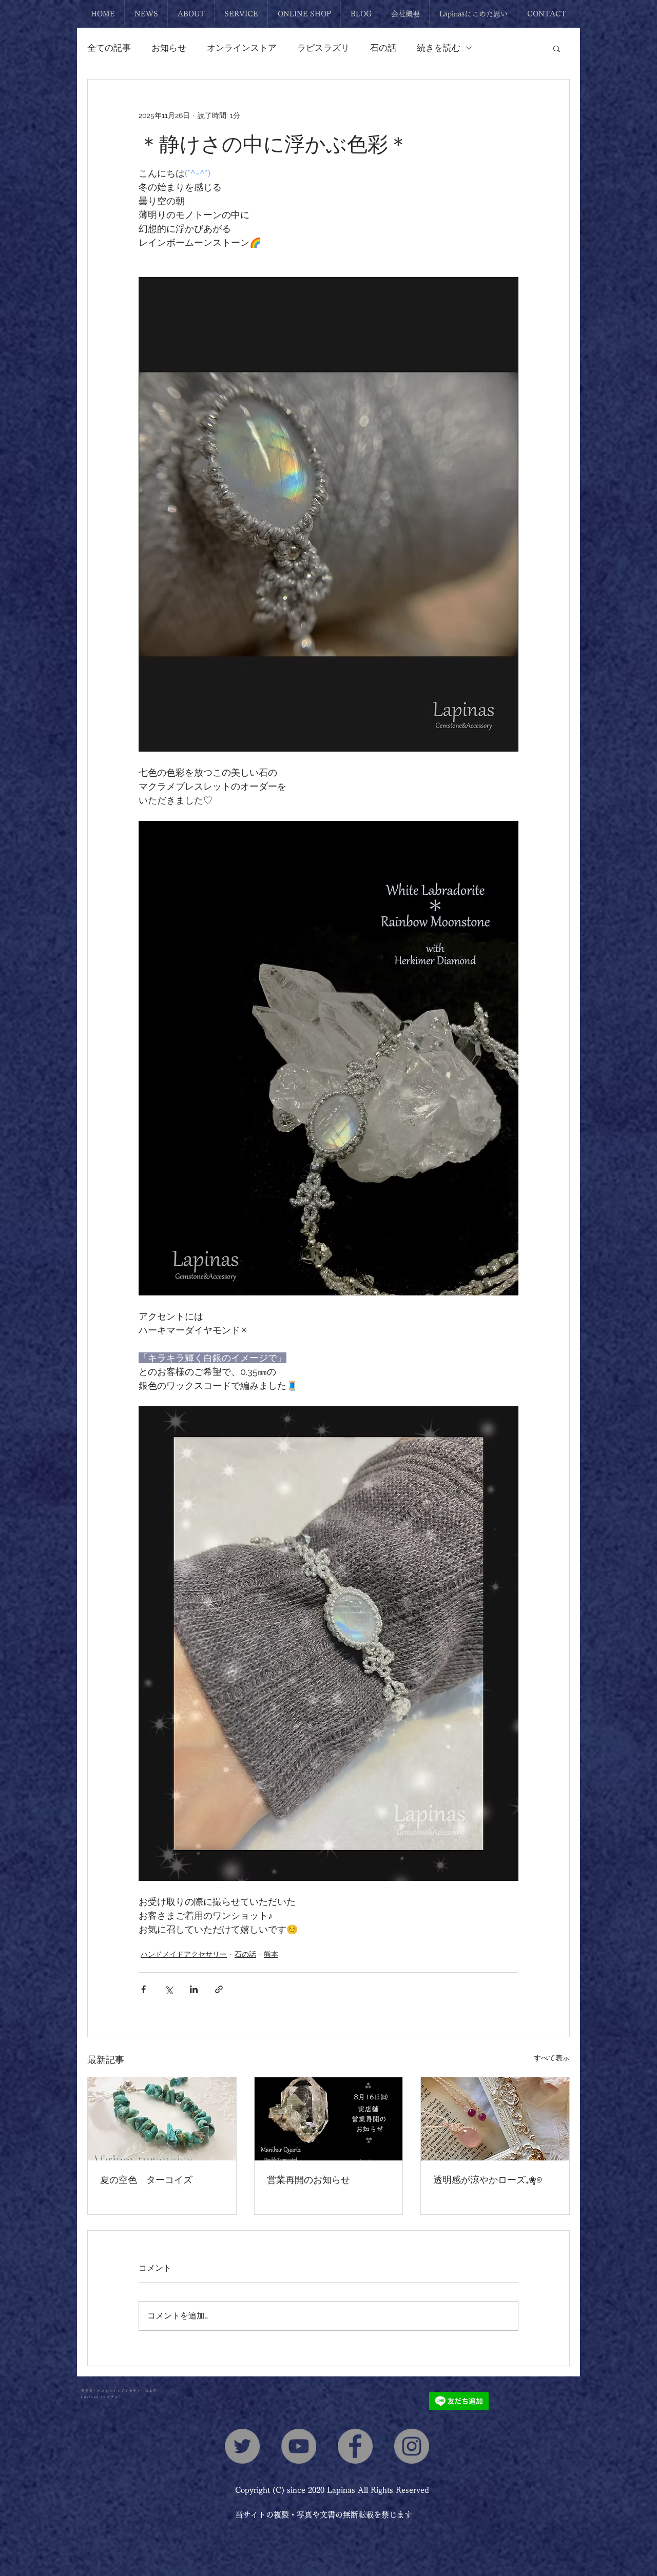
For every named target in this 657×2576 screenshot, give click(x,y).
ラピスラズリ (323, 48)
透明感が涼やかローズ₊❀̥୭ (489, 2179)
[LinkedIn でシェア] (194, 1989)
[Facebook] (355, 2446)
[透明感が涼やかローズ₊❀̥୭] (495, 2119)
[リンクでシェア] (219, 1989)
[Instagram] (412, 2446)
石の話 (383, 48)
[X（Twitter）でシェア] (169, 1989)
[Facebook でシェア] (143, 1989)
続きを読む (439, 48)
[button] (557, 48)
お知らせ (169, 48)
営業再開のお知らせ (308, 2179)
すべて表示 (552, 2058)
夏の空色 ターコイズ (146, 2179)
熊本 (271, 1954)
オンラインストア (242, 48)
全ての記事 (109, 48)
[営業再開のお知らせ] (329, 2119)
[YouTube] (299, 2446)
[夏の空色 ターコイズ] (162, 2119)
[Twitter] (242, 2446)
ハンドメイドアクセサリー (184, 1954)
